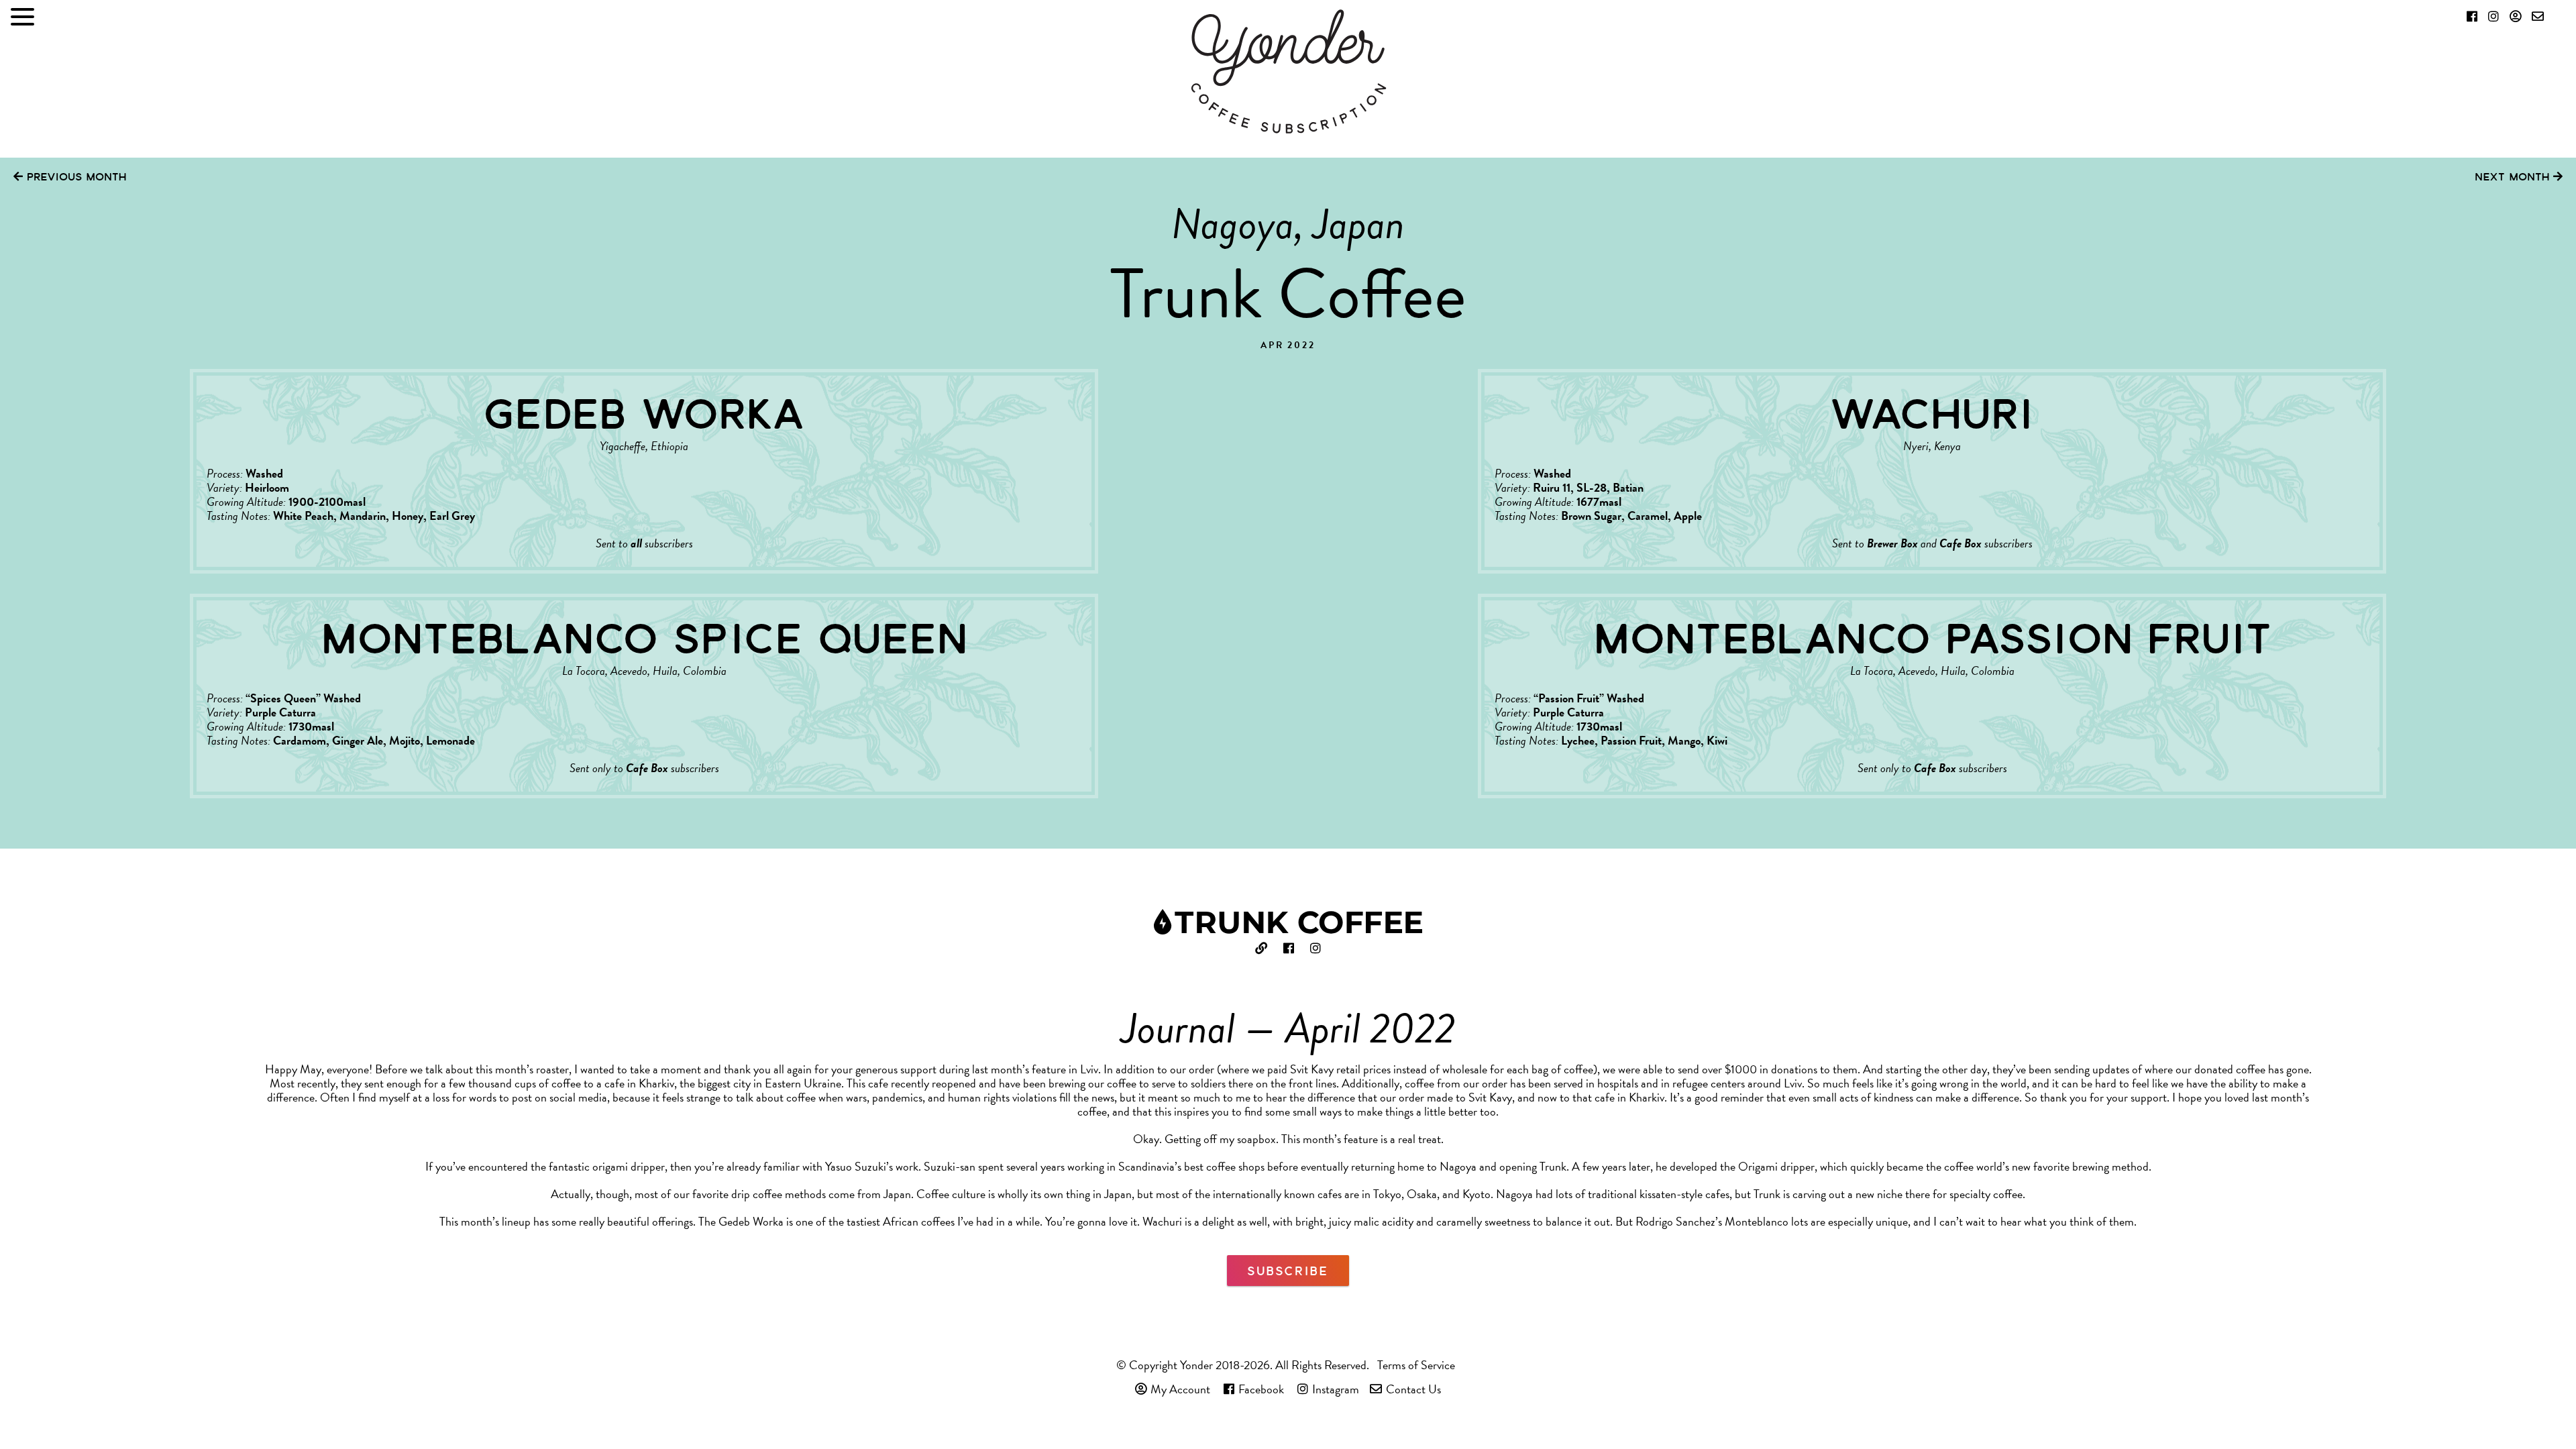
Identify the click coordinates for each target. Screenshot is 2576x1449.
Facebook (1261, 1389)
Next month (2514, 176)
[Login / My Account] (2515, 16)
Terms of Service (1416, 1365)
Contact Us (1413, 1389)
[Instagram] (2493, 16)
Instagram (1336, 1389)
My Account (1180, 1389)
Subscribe (1288, 1271)
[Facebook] (2472, 16)
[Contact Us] (2538, 16)
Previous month (74, 176)
